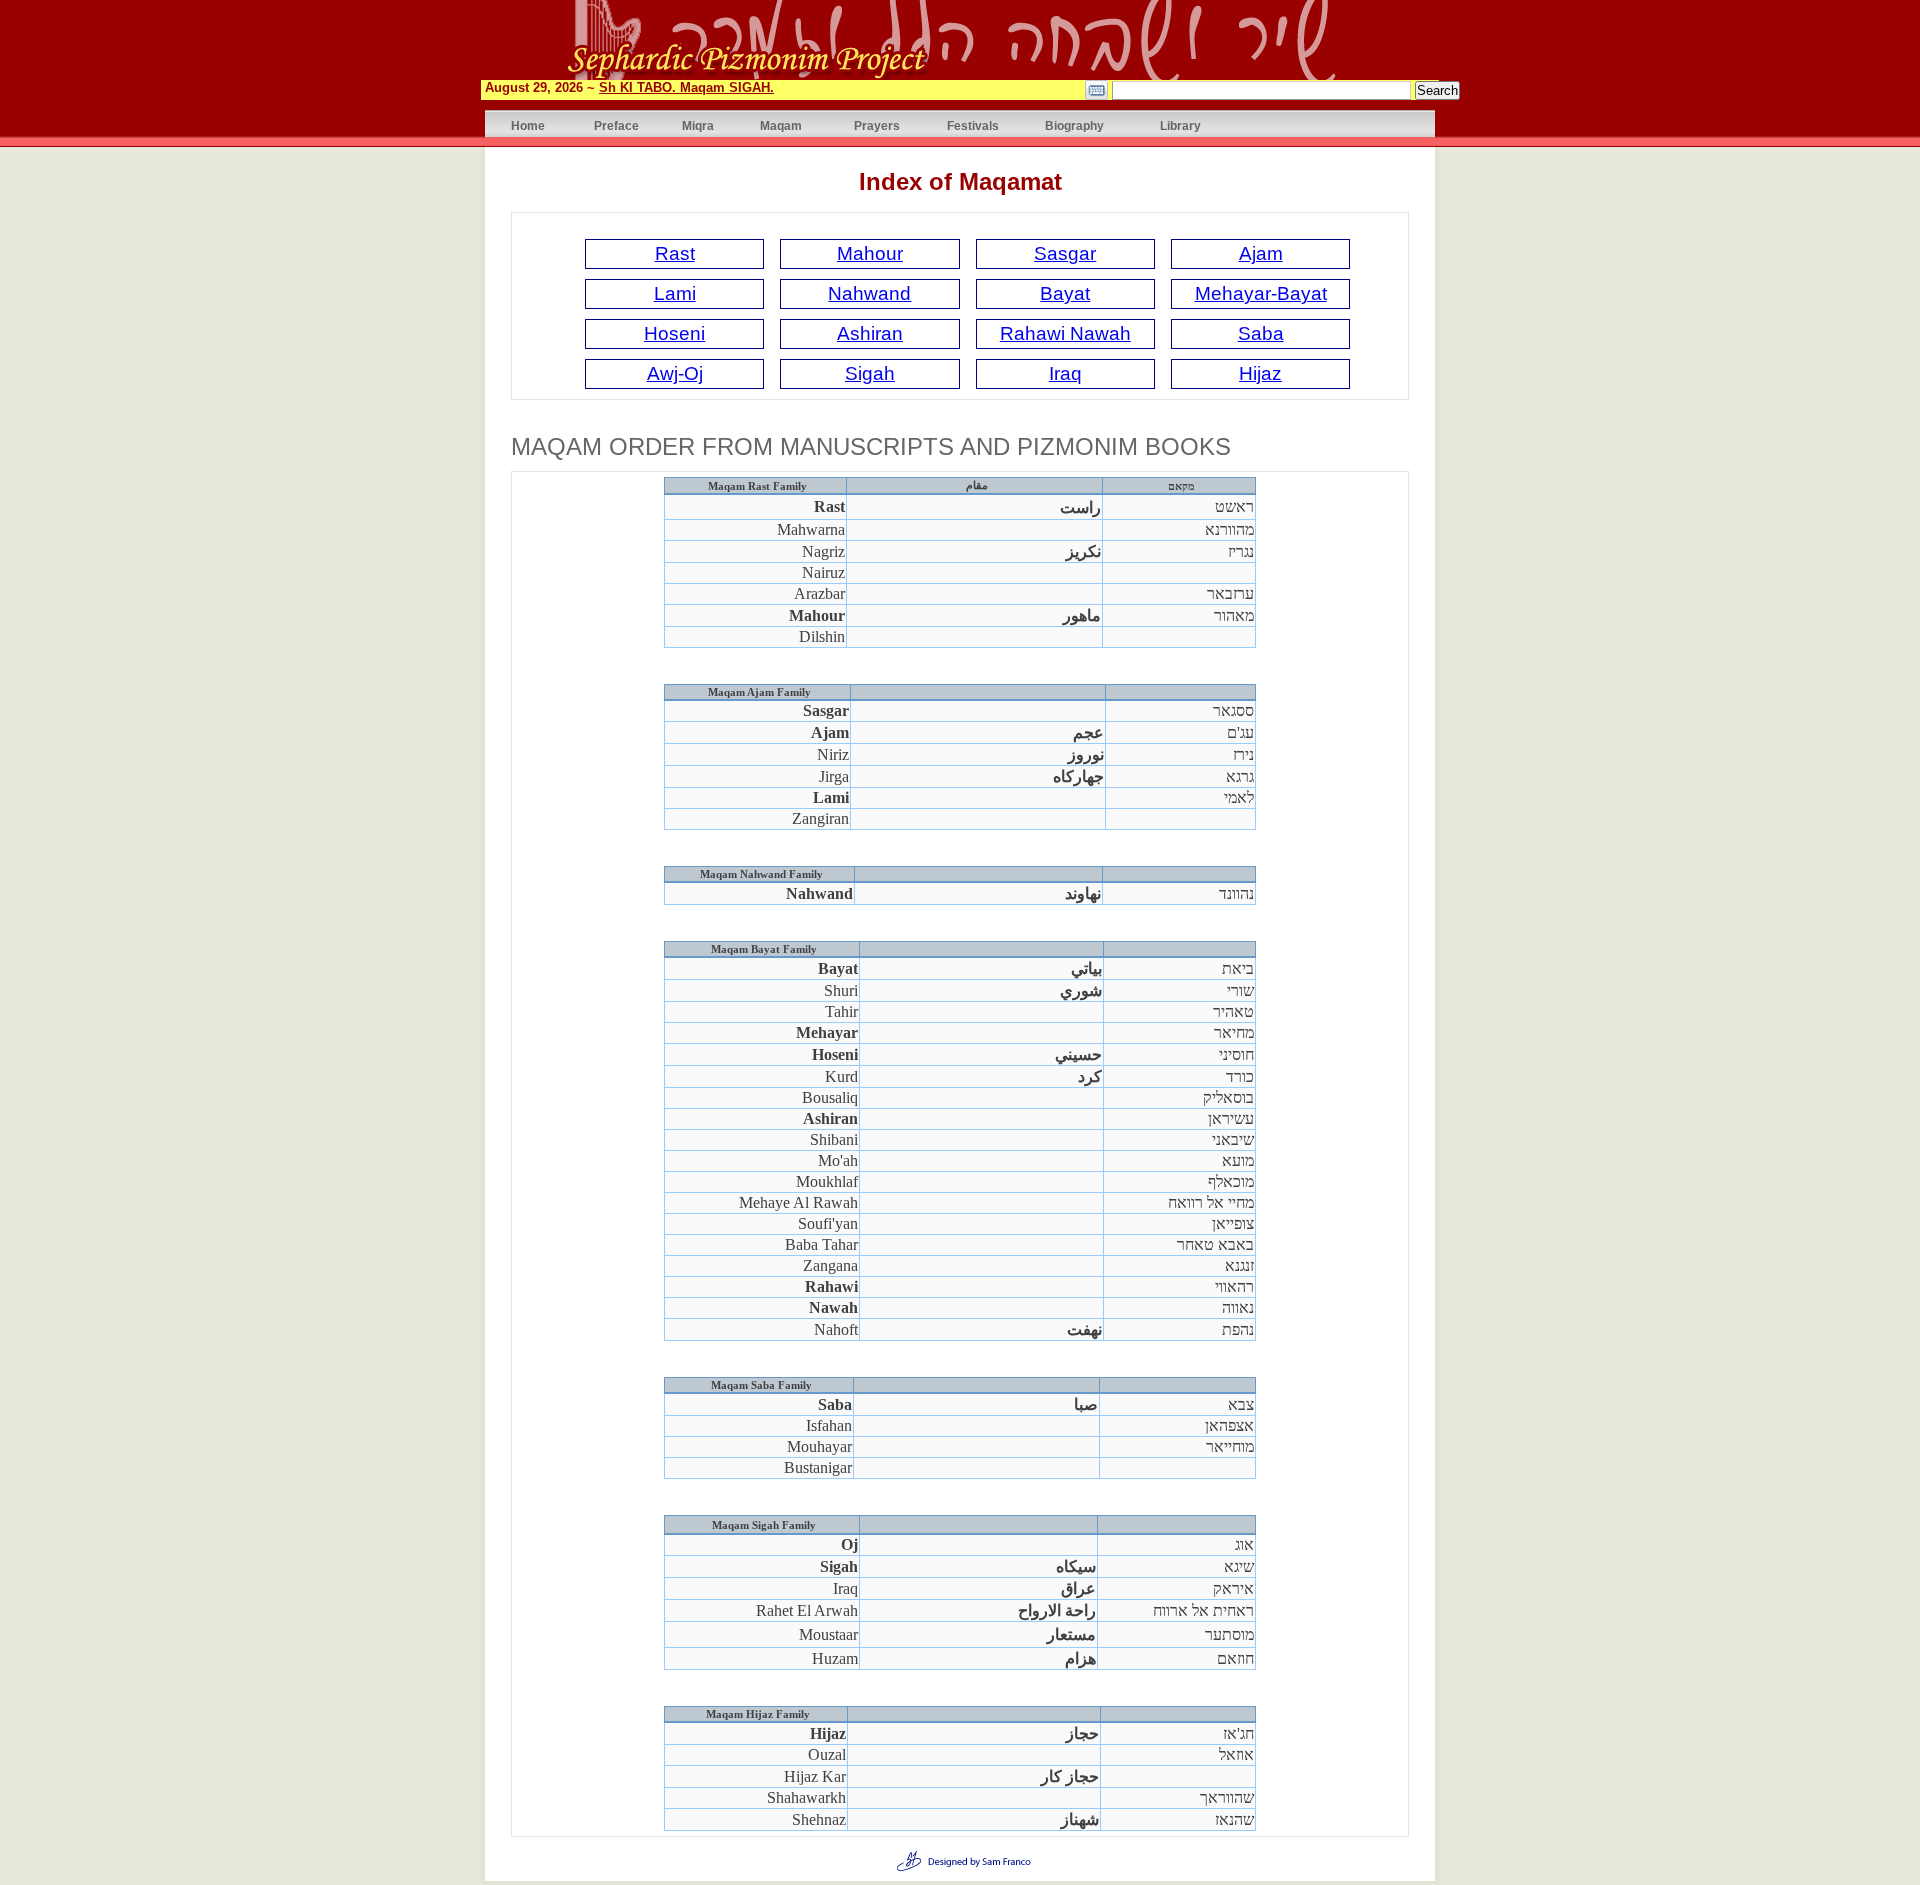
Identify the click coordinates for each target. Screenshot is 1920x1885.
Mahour (870, 253)
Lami (675, 293)
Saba (1261, 333)
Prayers (877, 125)
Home (528, 125)
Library (1180, 125)
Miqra (698, 125)
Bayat (1065, 293)
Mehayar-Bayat (1261, 293)
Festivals (973, 125)
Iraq (1065, 373)
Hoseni (674, 333)
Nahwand (869, 293)
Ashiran (870, 333)
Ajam (1261, 253)
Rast (675, 253)
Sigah (870, 373)
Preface (616, 125)
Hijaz (1260, 373)
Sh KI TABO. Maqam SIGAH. (686, 87)
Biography (1074, 125)
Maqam (781, 125)
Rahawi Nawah (1065, 333)
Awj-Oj (675, 373)
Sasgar (1065, 253)
